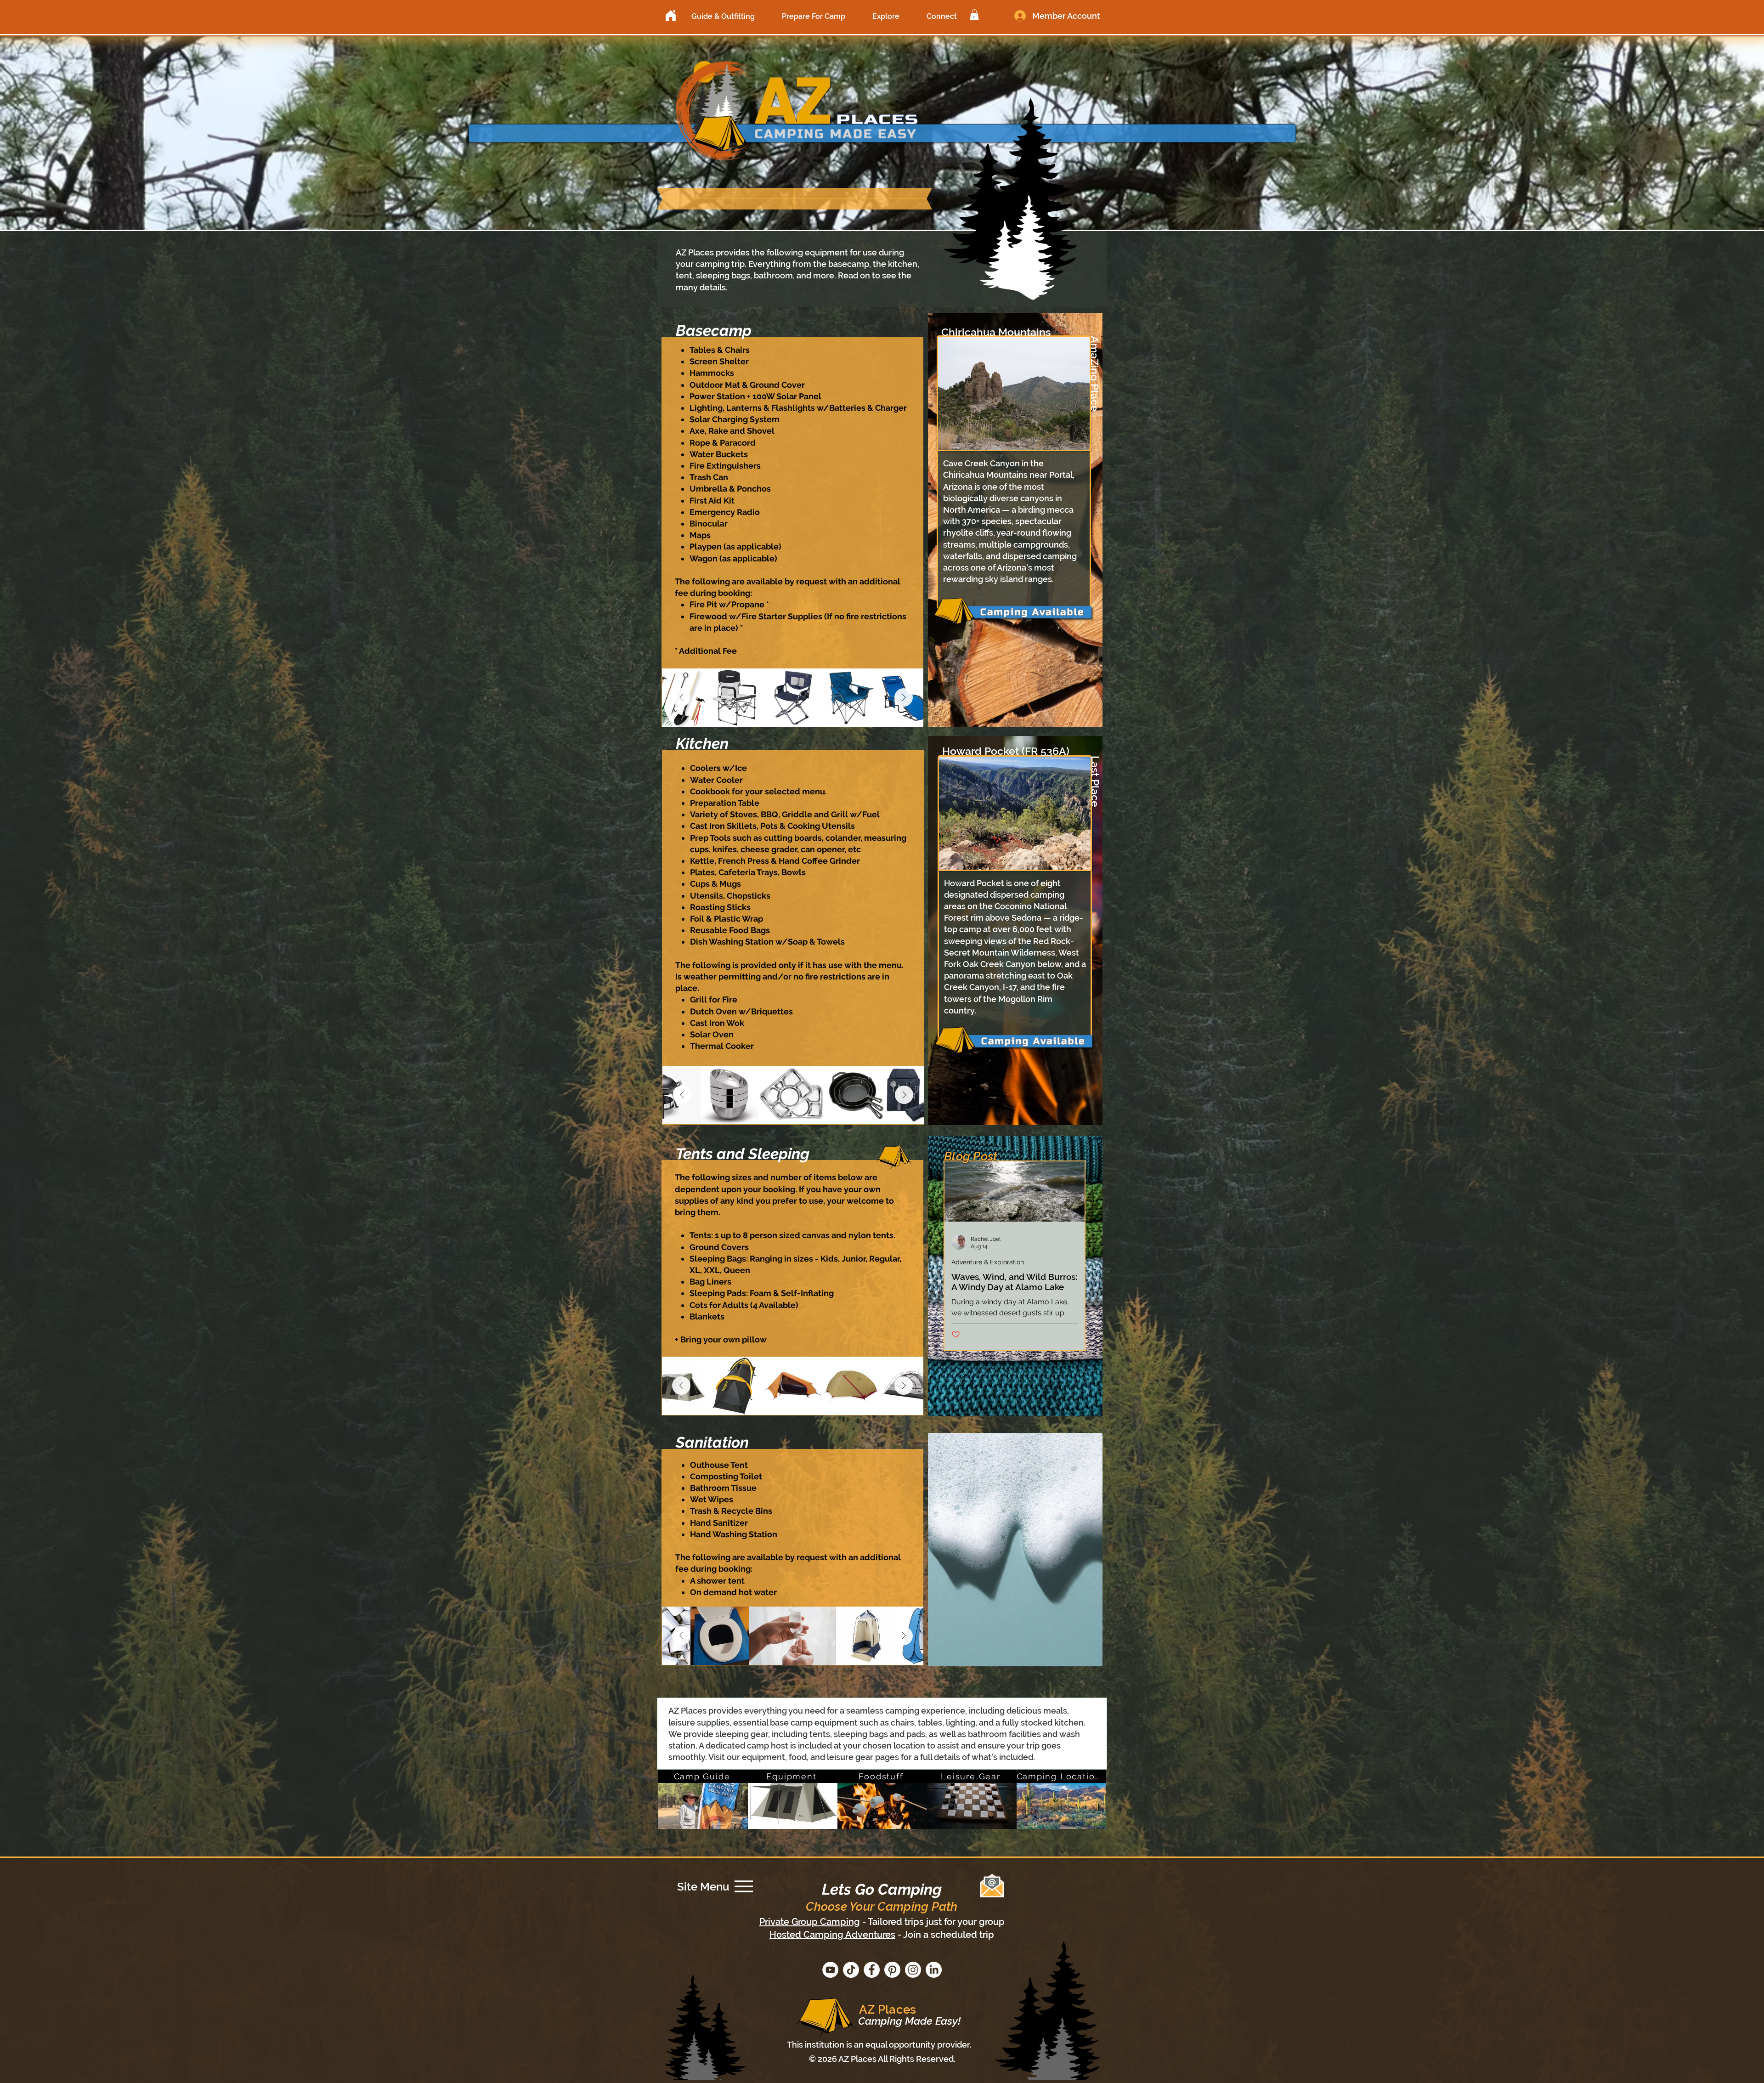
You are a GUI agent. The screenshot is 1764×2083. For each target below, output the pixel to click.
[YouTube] (830, 1970)
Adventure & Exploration (988, 1262)
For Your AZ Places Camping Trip (854, 1693)
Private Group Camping (810, 1922)
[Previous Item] (681, 697)
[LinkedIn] (934, 1970)
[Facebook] (872, 1970)
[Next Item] (904, 697)
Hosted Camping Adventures (832, 1935)
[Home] (671, 16)
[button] (723, 16)
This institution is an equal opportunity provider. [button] (879, 2045)
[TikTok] (851, 1970)
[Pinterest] (892, 1970)
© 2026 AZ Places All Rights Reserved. (882, 2059)
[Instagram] (913, 1970)
